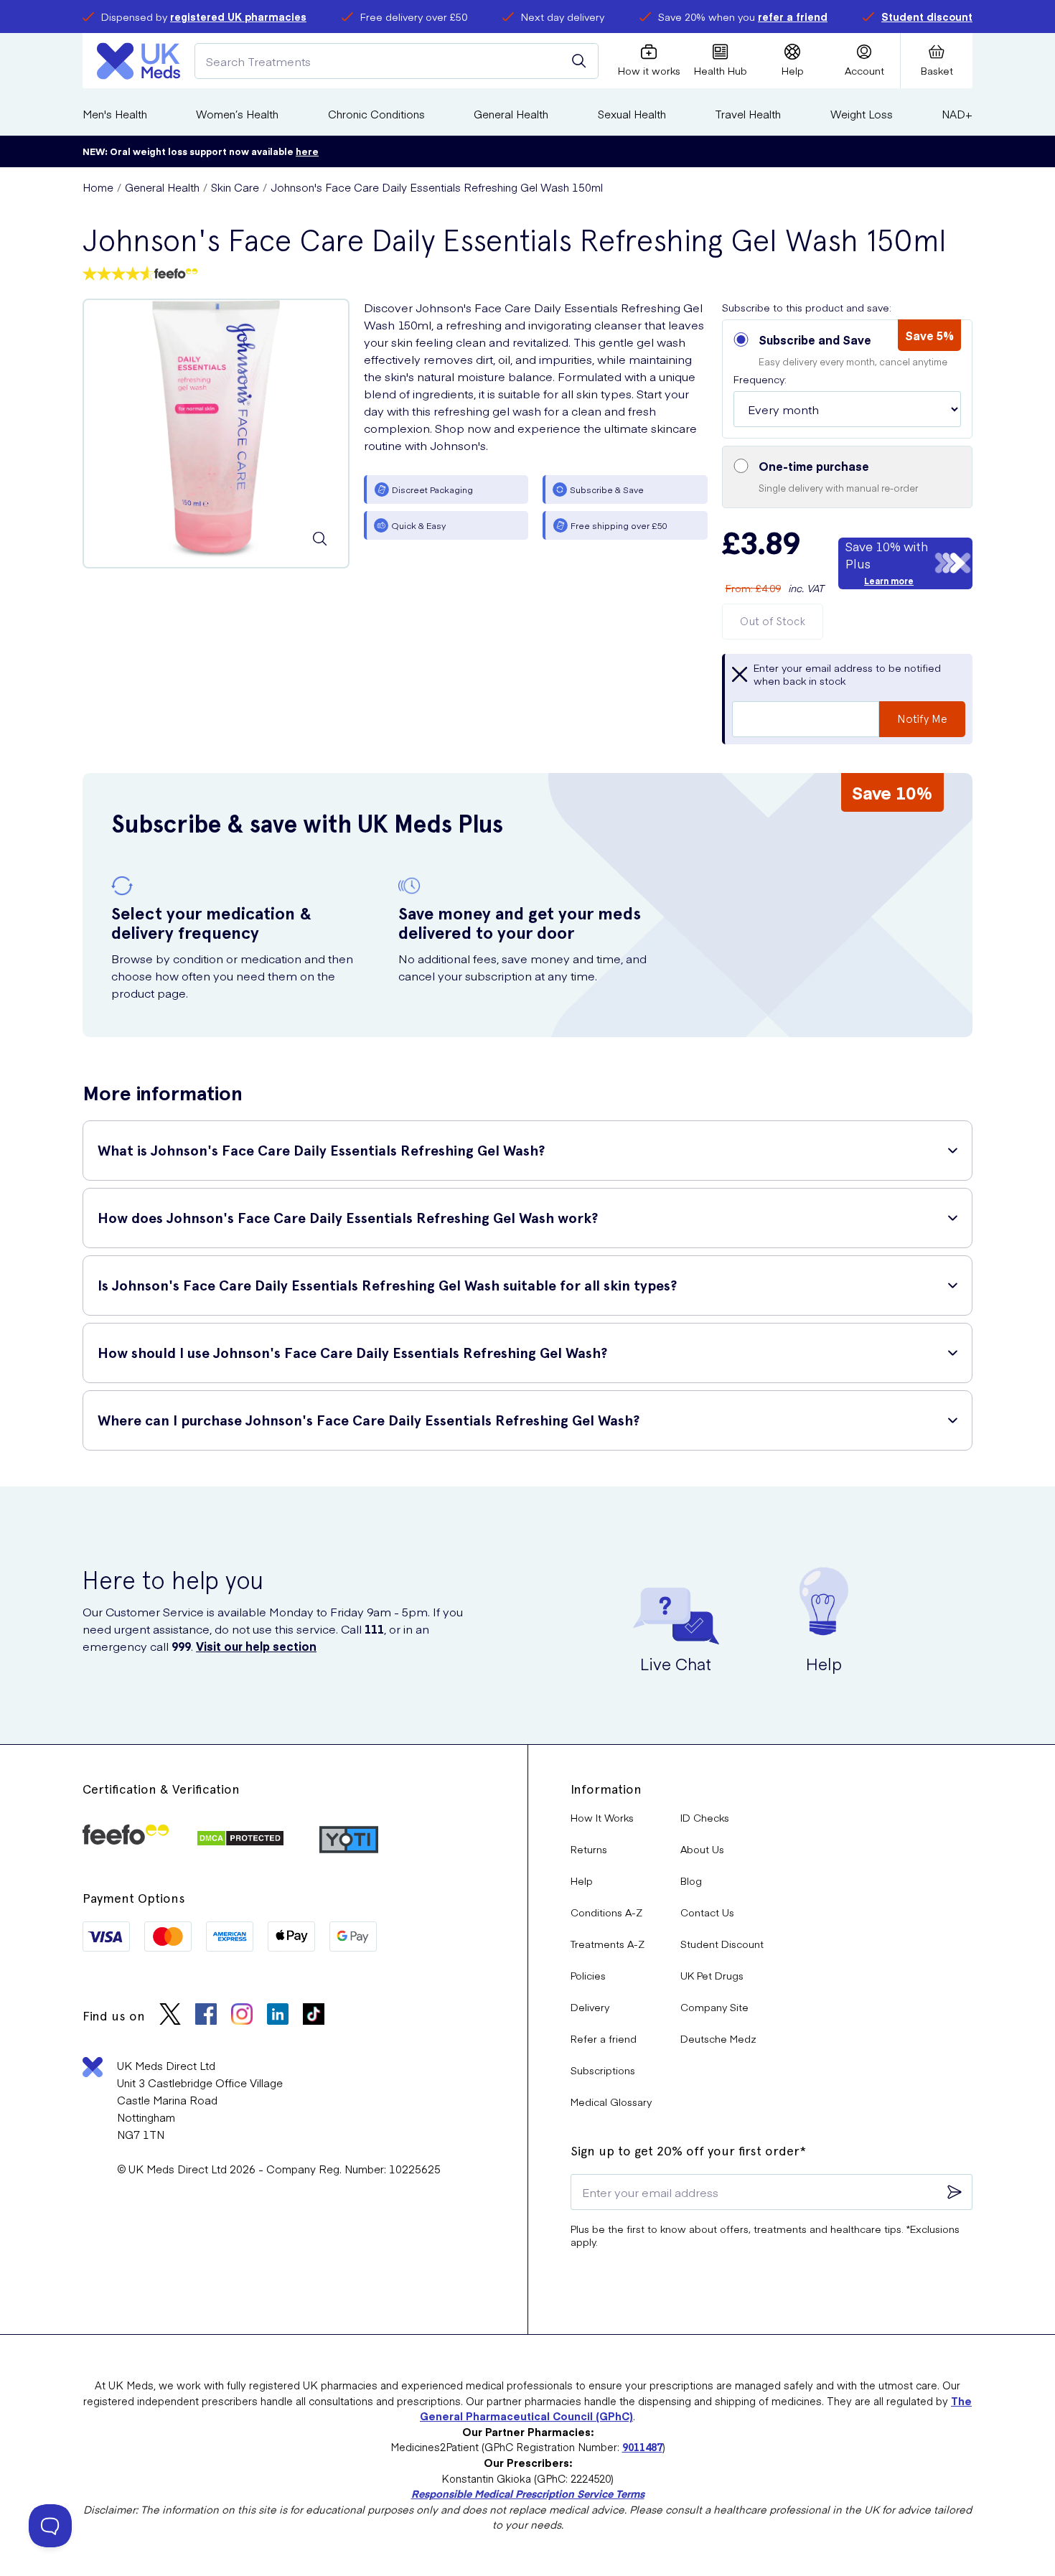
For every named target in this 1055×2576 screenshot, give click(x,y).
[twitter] (170, 2016)
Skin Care (235, 187)
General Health (511, 114)
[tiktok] (314, 2016)
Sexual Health (632, 114)
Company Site (714, 2007)
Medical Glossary (611, 2102)
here (307, 151)
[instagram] (242, 2016)
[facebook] (206, 2016)
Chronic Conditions (376, 114)
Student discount (927, 17)
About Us (702, 1849)
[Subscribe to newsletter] (955, 2192)
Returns (589, 1849)
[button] (847, 379)
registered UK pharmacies (238, 17)
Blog (691, 1881)
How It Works (602, 1817)
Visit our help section (256, 1646)
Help (582, 1881)
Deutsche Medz (718, 2038)
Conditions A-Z (606, 1912)
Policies (588, 1975)
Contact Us (707, 1912)
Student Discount (722, 1944)
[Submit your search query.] (579, 61)
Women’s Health (237, 114)
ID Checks (705, 1817)
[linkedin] (278, 2016)
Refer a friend (604, 2038)
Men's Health (115, 114)
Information (606, 1789)
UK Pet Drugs (712, 1975)
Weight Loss (862, 114)
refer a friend (793, 17)
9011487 (642, 2447)
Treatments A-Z (608, 1944)
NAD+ (957, 114)
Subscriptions (603, 2070)
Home (98, 187)
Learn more (889, 581)
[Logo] (139, 61)
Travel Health (748, 114)
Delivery (590, 2007)
